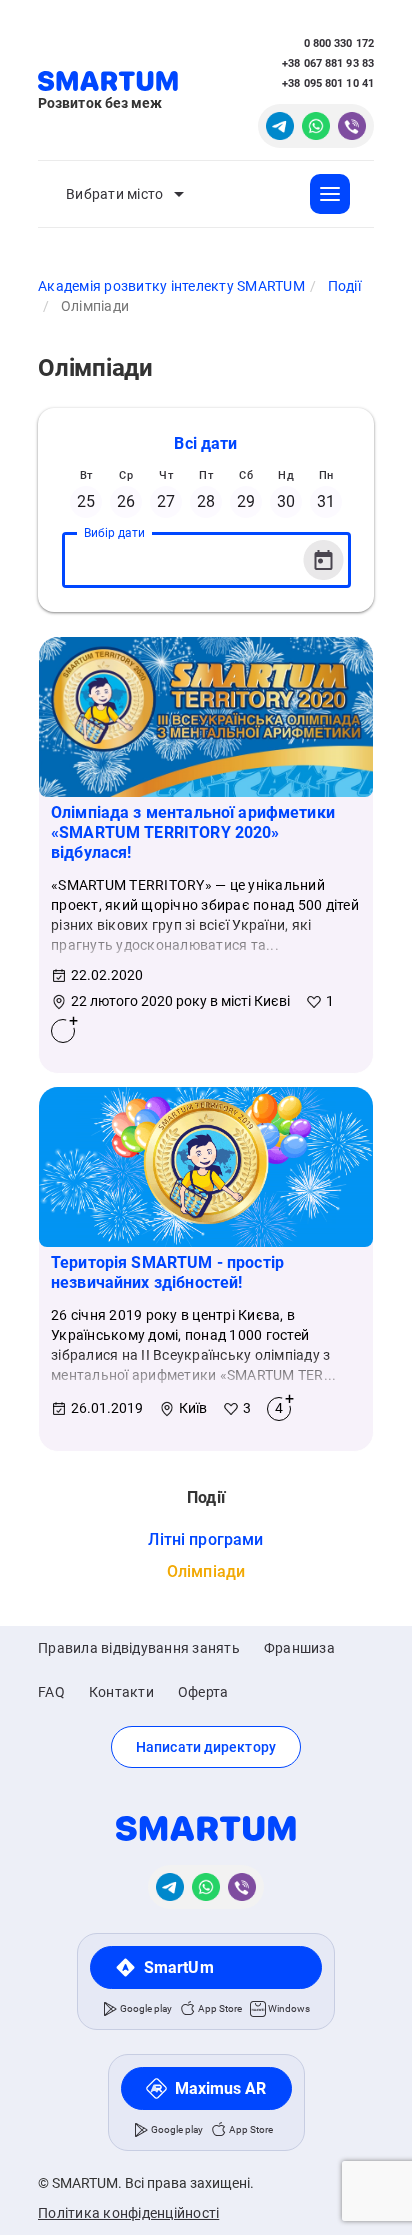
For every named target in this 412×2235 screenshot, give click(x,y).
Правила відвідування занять (139, 1648)
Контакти (121, 1692)
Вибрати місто (114, 194)
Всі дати (205, 443)
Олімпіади (206, 1571)
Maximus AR (221, 2088)
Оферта (203, 1692)
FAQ (51, 1692)
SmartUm (179, 1967)
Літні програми (205, 1539)
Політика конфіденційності (128, 2213)
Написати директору (206, 1747)
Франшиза (299, 1648)
